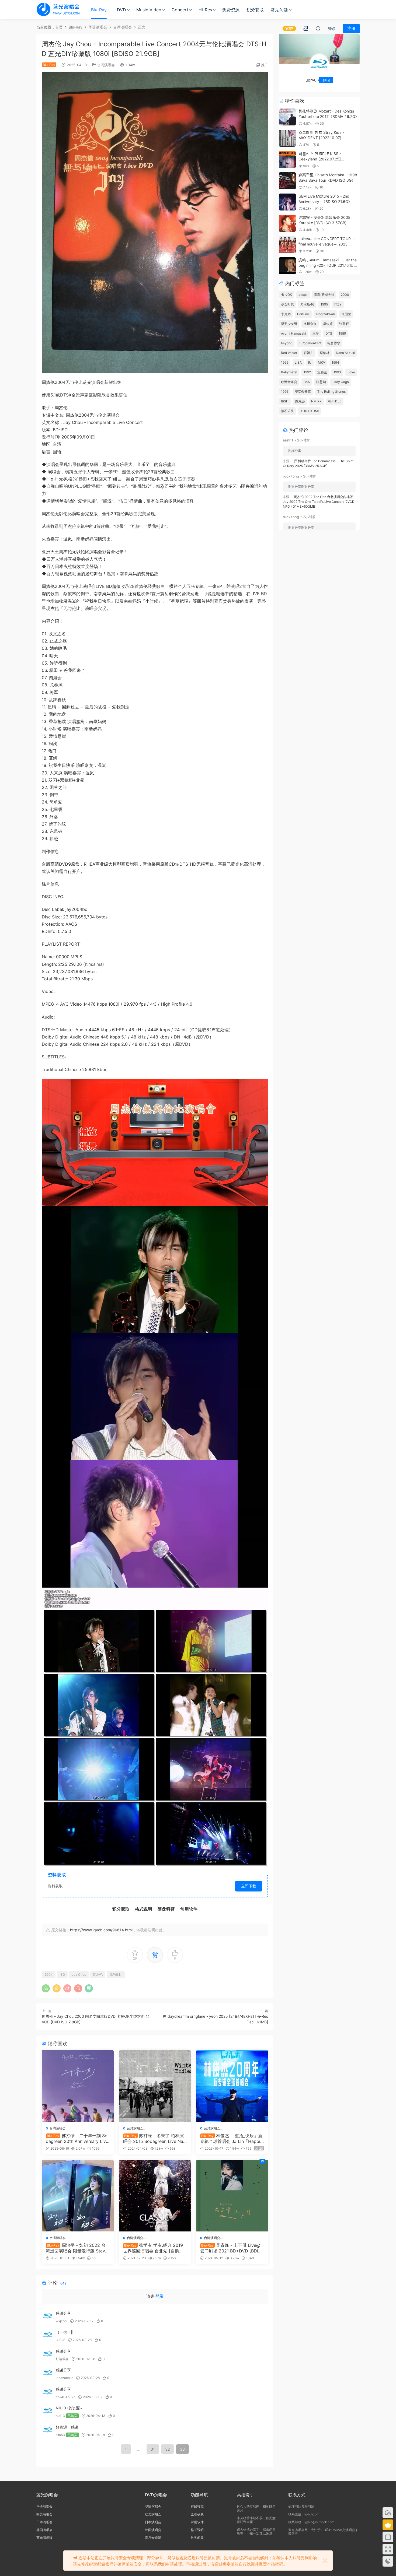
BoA (307, 382)
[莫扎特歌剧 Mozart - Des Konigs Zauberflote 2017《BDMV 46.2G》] (287, 117)
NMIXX (316, 401)
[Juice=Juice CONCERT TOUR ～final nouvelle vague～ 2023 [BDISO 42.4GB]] (287, 245)
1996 (285, 392)
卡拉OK (286, 295)
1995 (324, 304)
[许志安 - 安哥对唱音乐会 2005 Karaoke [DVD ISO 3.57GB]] (287, 223)
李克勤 (286, 314)
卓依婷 (328, 324)
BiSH (285, 401)
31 (153, 2449)
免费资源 (231, 10)
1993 (337, 372)
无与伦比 (116, 1975)
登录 (159, 2296)
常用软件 (197, 2522)
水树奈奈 (310, 324)
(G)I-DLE (335, 401)
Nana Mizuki (345, 353)
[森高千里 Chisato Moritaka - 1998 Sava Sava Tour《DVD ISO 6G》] (287, 181)
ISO (62, 1975)
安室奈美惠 (303, 392)
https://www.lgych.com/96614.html (101, 1930)
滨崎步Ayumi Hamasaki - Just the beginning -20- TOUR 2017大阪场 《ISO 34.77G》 (328, 265)
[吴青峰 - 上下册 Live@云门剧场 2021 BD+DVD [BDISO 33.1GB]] (232, 2196)
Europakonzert (310, 343)
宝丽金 (322, 372)
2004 (49, 1975)
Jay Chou (79, 1975)
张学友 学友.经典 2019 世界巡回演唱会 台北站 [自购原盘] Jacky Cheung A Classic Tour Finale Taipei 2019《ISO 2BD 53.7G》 (155, 2248)
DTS (329, 333)
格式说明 (197, 2530)
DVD (121, 10)
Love (351, 372)
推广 (265, 65)
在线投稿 (197, 2506)
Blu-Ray (99, 10)
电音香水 (334, 343)
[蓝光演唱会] (58, 9)
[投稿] (306, 28)
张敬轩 (344, 324)
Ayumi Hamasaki (293, 333)
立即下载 (249, 1886)
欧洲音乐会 (289, 382)
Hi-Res (205, 10)
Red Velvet (289, 353)
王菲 (316, 333)
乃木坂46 (307, 304)
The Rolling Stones (331, 392)
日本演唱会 (44, 2522)
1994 (335, 362)
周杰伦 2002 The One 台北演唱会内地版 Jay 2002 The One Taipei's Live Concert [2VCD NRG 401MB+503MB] (319, 502)
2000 (345, 295)
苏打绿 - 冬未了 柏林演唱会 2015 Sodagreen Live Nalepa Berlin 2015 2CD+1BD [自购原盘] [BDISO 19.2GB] (155, 2138)
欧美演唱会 (44, 2514)
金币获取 (197, 2514)
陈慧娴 (321, 382)
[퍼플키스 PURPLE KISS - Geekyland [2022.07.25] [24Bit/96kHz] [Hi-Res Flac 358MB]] (287, 159)
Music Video (149, 10)
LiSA (298, 362)
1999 (285, 362)
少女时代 (287, 304)
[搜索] (318, 28)
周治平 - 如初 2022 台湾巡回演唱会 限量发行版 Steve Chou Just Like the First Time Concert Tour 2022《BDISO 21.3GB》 (77, 2248)
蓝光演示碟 (44, 2538)
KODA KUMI (310, 411)
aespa (303, 295)
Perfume (303, 314)
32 (167, 2449)
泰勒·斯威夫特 (324, 295)
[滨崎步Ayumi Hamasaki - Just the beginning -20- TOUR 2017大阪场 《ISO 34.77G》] (287, 266)
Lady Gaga (341, 382)
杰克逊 (300, 401)
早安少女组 (289, 324)
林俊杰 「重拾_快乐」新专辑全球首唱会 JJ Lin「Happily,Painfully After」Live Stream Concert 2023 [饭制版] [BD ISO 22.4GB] (232, 2138)
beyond (287, 343)
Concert (180, 10)
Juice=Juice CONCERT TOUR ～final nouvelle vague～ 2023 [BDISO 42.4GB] (327, 244)
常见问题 (279, 10)
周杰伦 (98, 1975)
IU (310, 362)
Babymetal (289, 372)
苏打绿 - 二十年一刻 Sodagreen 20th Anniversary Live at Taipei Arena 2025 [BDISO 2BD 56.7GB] (77, 2138)
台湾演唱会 (106, 65)
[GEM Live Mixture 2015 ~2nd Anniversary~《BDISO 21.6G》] (287, 202)
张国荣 (346, 314)
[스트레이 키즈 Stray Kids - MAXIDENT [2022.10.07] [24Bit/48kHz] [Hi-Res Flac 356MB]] (287, 138)
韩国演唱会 (44, 2530)
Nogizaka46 (326, 314)
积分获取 (255, 10)
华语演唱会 (44, 2506)
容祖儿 (308, 353)
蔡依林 (325, 353)
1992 (307, 372)
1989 (342, 333)
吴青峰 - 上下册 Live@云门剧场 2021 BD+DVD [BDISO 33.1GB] (230, 2248)
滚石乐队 (287, 411)
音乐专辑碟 (153, 2538)
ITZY (338, 304)
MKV (322, 362)
